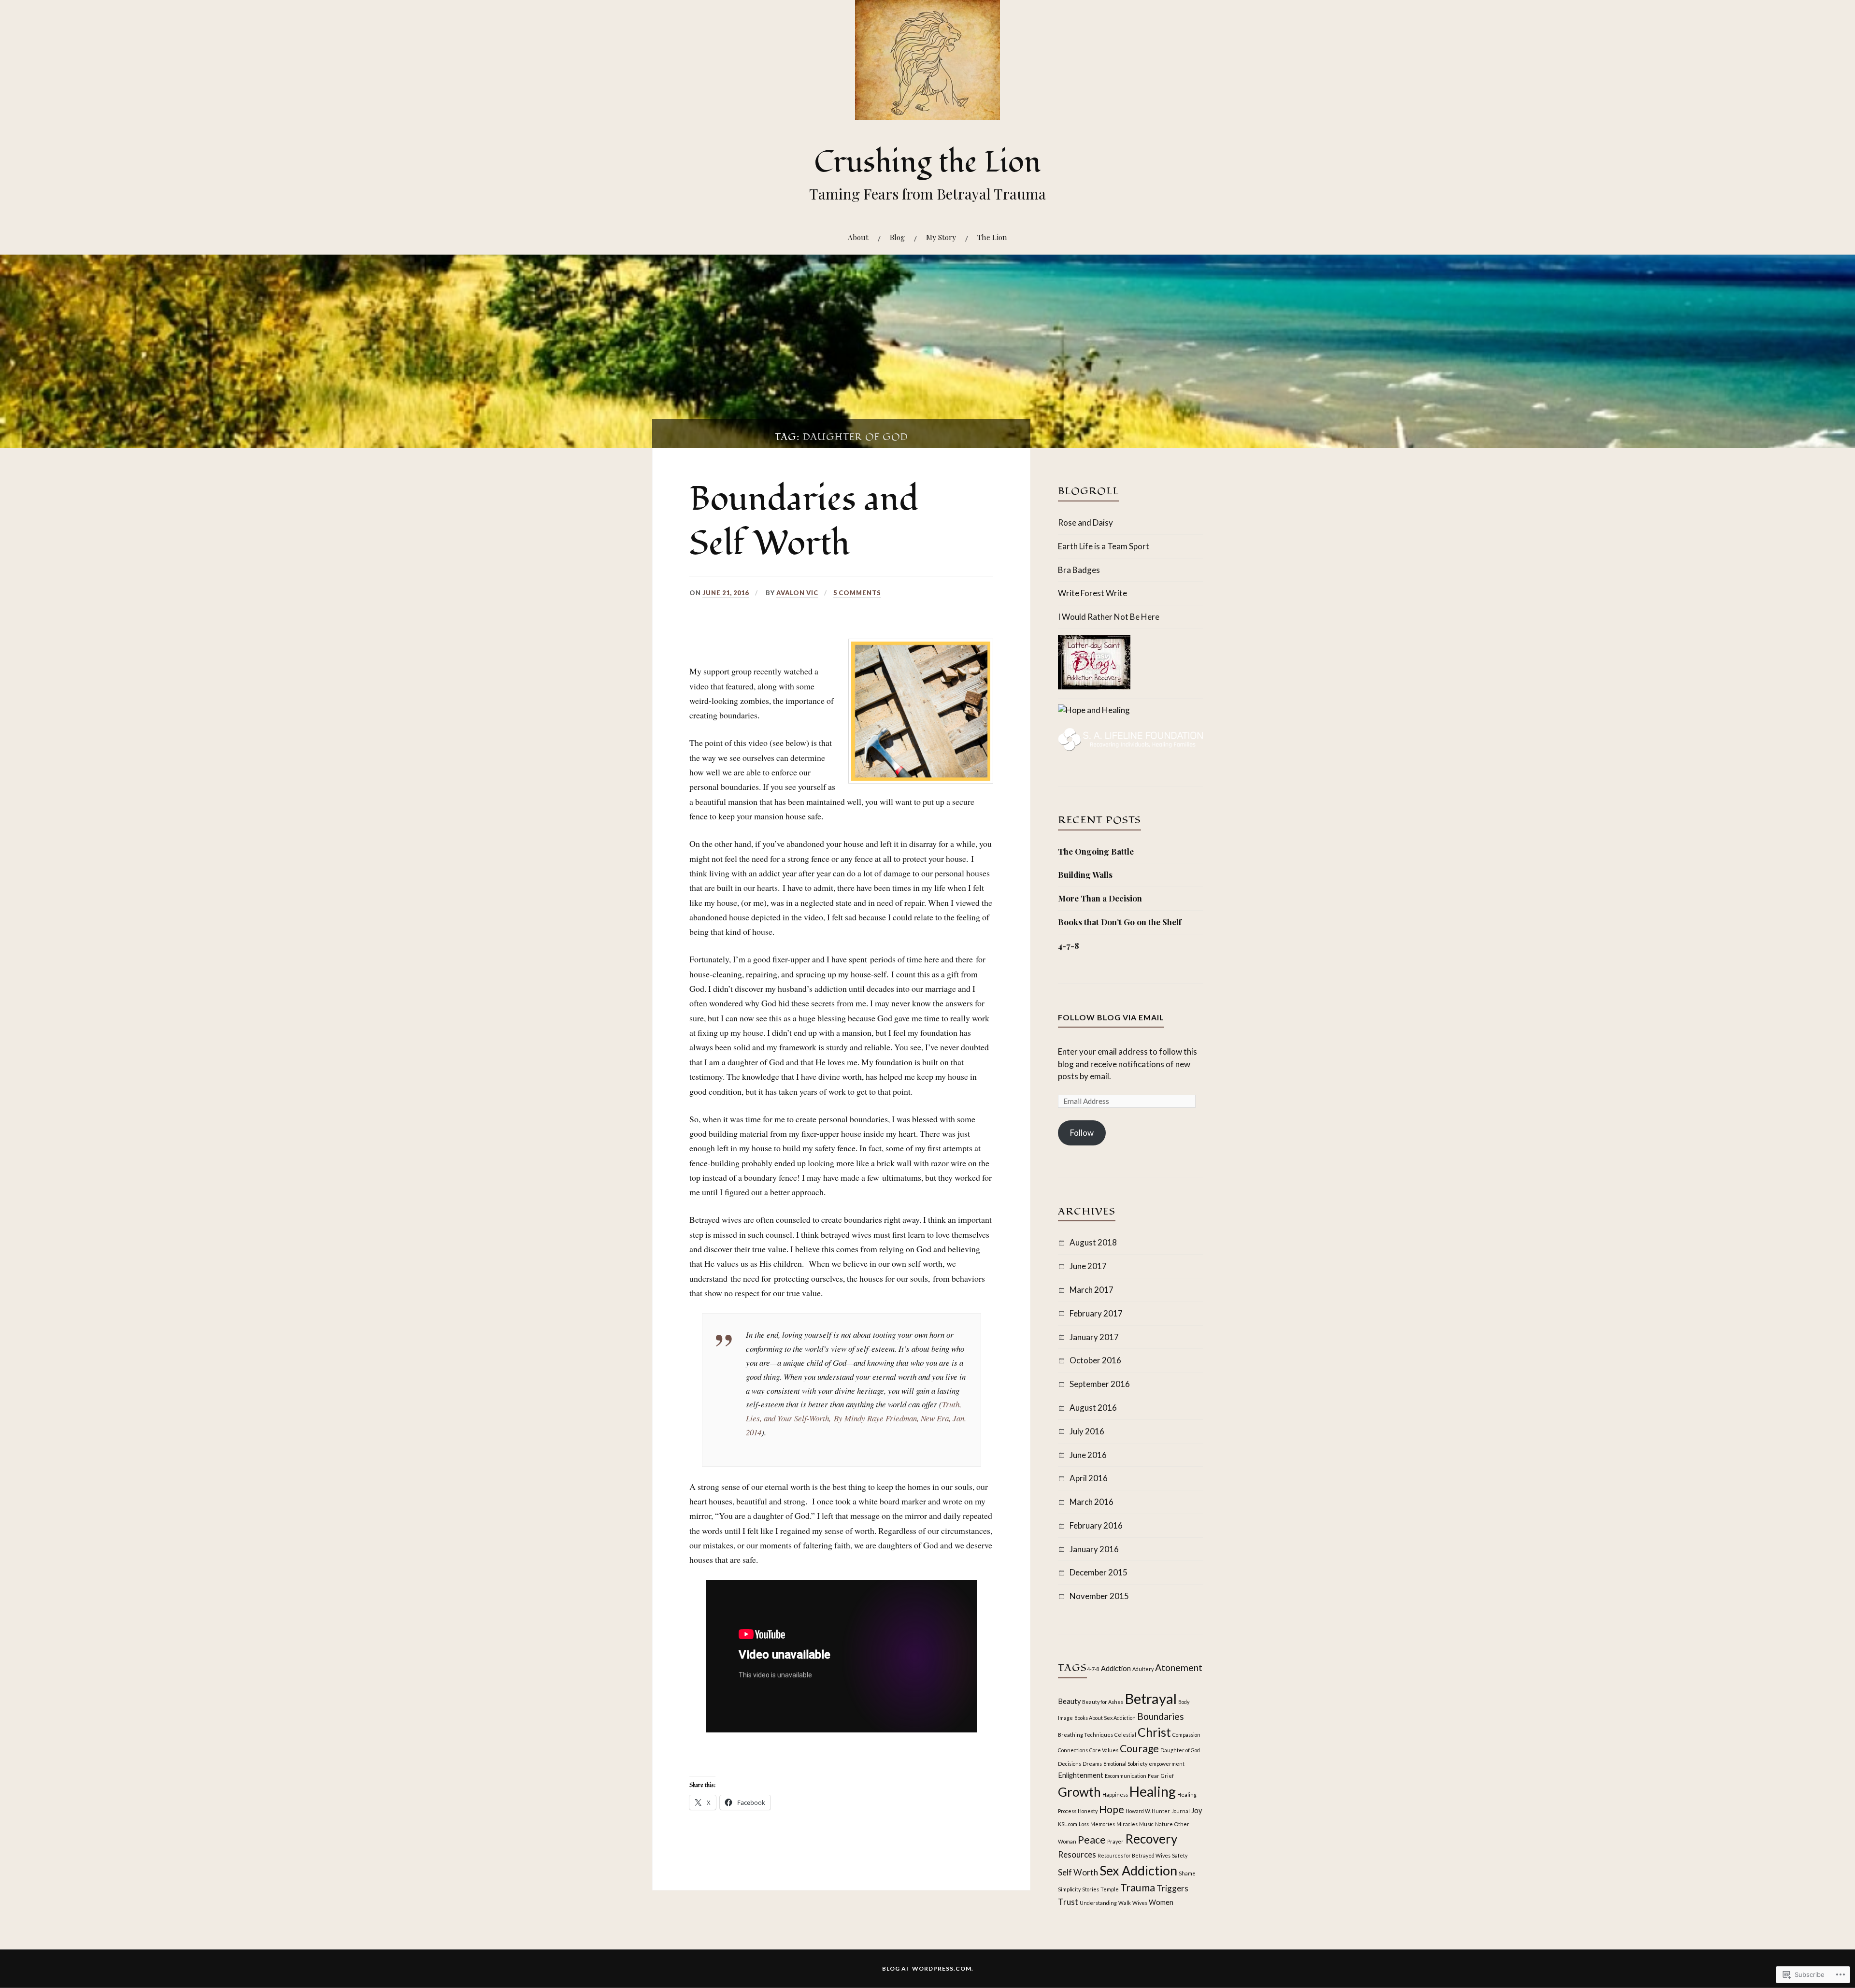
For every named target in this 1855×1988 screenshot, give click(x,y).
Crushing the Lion (927, 162)
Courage (1139, 1748)
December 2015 (1099, 1572)
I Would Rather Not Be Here (1109, 617)
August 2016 (1093, 1408)
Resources (1077, 1854)
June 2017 (1088, 1266)
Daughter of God (1180, 1750)
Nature (1164, 1824)
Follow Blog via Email (1111, 1017)
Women (1161, 1902)
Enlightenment (1081, 1775)
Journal (1181, 1811)
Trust (1068, 1902)
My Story (941, 237)
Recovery (1151, 1839)
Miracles (1127, 1824)
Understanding (1098, 1903)
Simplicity (1069, 1889)
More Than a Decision (1100, 898)
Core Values (1104, 1750)
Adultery (1143, 1669)
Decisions (1070, 1764)
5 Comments (857, 593)
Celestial (1125, 1735)
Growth (1079, 1792)
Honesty (1088, 1811)
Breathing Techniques (1085, 1735)
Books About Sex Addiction (1105, 1718)
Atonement (1179, 1667)
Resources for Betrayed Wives (1134, 1855)
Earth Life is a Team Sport (1104, 546)
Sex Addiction (1138, 1870)
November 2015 (1099, 1596)
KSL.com (1068, 1824)
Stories (1091, 1889)
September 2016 (1100, 1384)
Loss (1084, 1824)
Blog (897, 237)
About (858, 237)
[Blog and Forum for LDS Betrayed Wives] (1094, 710)
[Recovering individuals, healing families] (1130, 748)
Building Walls (1085, 874)
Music (1146, 1824)
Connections (1073, 1750)
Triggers (1172, 1888)
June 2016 (1088, 1455)
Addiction (1116, 1668)
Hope (1112, 1809)
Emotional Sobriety (1125, 1764)
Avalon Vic (797, 593)
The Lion (992, 237)
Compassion (1186, 1735)
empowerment (1167, 1764)
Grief (1167, 1776)
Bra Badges (1079, 570)
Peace (1092, 1840)
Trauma (1138, 1888)
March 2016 (1092, 1502)
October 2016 (1095, 1360)
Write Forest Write (1092, 593)
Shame (1187, 1873)
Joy (1197, 1810)
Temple (1110, 1889)
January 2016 (1094, 1549)
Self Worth (1078, 1872)
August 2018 (1093, 1242)
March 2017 (1092, 1290)
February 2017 (1096, 1313)
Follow (1082, 1133)
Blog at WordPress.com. (928, 1968)
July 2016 (1087, 1431)
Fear (1154, 1776)
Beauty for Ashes (1103, 1702)
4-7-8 (1069, 945)
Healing (1153, 1791)
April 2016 (1089, 1478)
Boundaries (1161, 1716)
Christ (1154, 1732)
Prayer (1115, 1841)
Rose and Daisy (1085, 522)
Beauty (1069, 1701)
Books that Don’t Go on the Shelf (1120, 922)
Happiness (1115, 1795)
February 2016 (1096, 1525)
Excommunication (1126, 1776)
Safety (1180, 1855)
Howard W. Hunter (1148, 1811)
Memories (1103, 1824)
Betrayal (1151, 1698)
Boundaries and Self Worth (804, 521)
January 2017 (1094, 1337)
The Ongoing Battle (1096, 851)
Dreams (1092, 1764)
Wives (1140, 1903)
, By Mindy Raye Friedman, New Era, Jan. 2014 (856, 1418)
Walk (1125, 1903)
